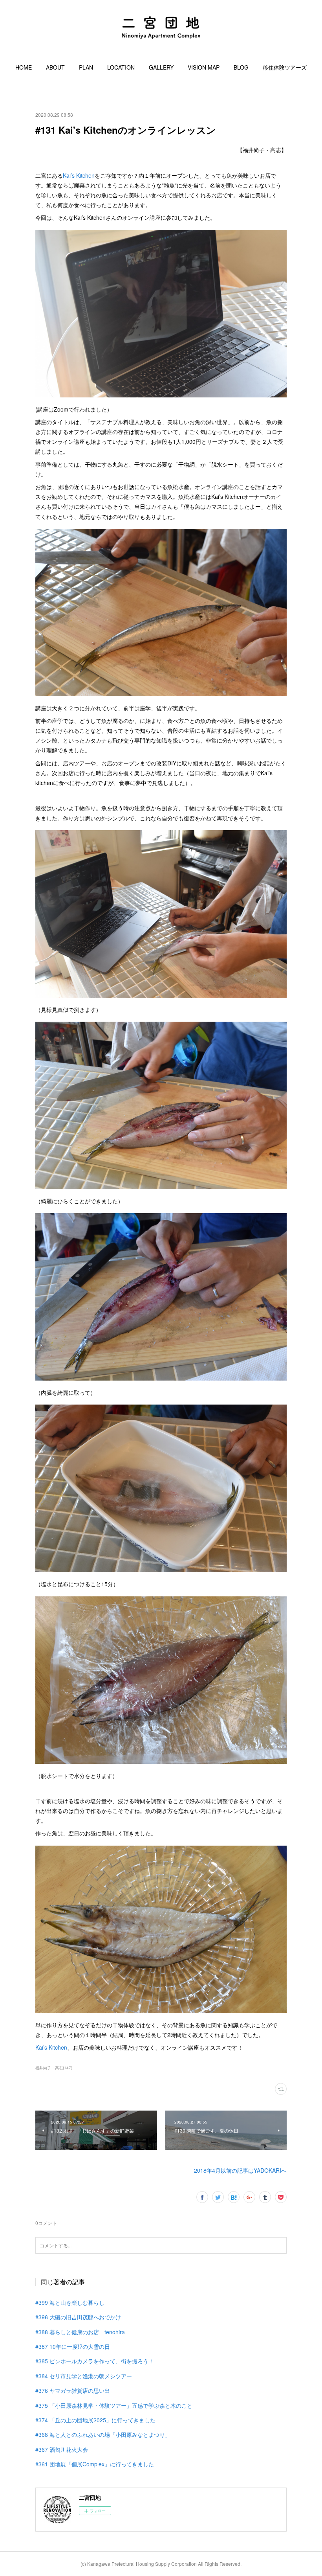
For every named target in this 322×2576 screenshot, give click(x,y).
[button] (24, 67)
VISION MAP (204, 67)
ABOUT (55, 67)
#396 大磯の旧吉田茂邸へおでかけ (78, 2317)
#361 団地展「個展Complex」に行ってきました (95, 2464)
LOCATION (121, 67)
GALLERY (161, 67)
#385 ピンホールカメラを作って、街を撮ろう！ (95, 2361)
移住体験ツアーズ (285, 67)
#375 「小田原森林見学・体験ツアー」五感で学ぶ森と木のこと (114, 2405)
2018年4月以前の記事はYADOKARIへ (240, 2170)
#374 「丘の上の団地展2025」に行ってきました (95, 2420)
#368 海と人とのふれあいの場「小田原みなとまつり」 (103, 2434)
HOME (24, 67)
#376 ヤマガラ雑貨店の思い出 (73, 2390)
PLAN (86, 67)
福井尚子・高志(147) (54, 2068)
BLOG (241, 67)
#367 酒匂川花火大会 (62, 2449)
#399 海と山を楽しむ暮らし (70, 2302)
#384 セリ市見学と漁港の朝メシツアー (84, 2376)
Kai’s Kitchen (79, 175)
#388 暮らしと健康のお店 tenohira (80, 2332)
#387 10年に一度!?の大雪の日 (73, 2346)
